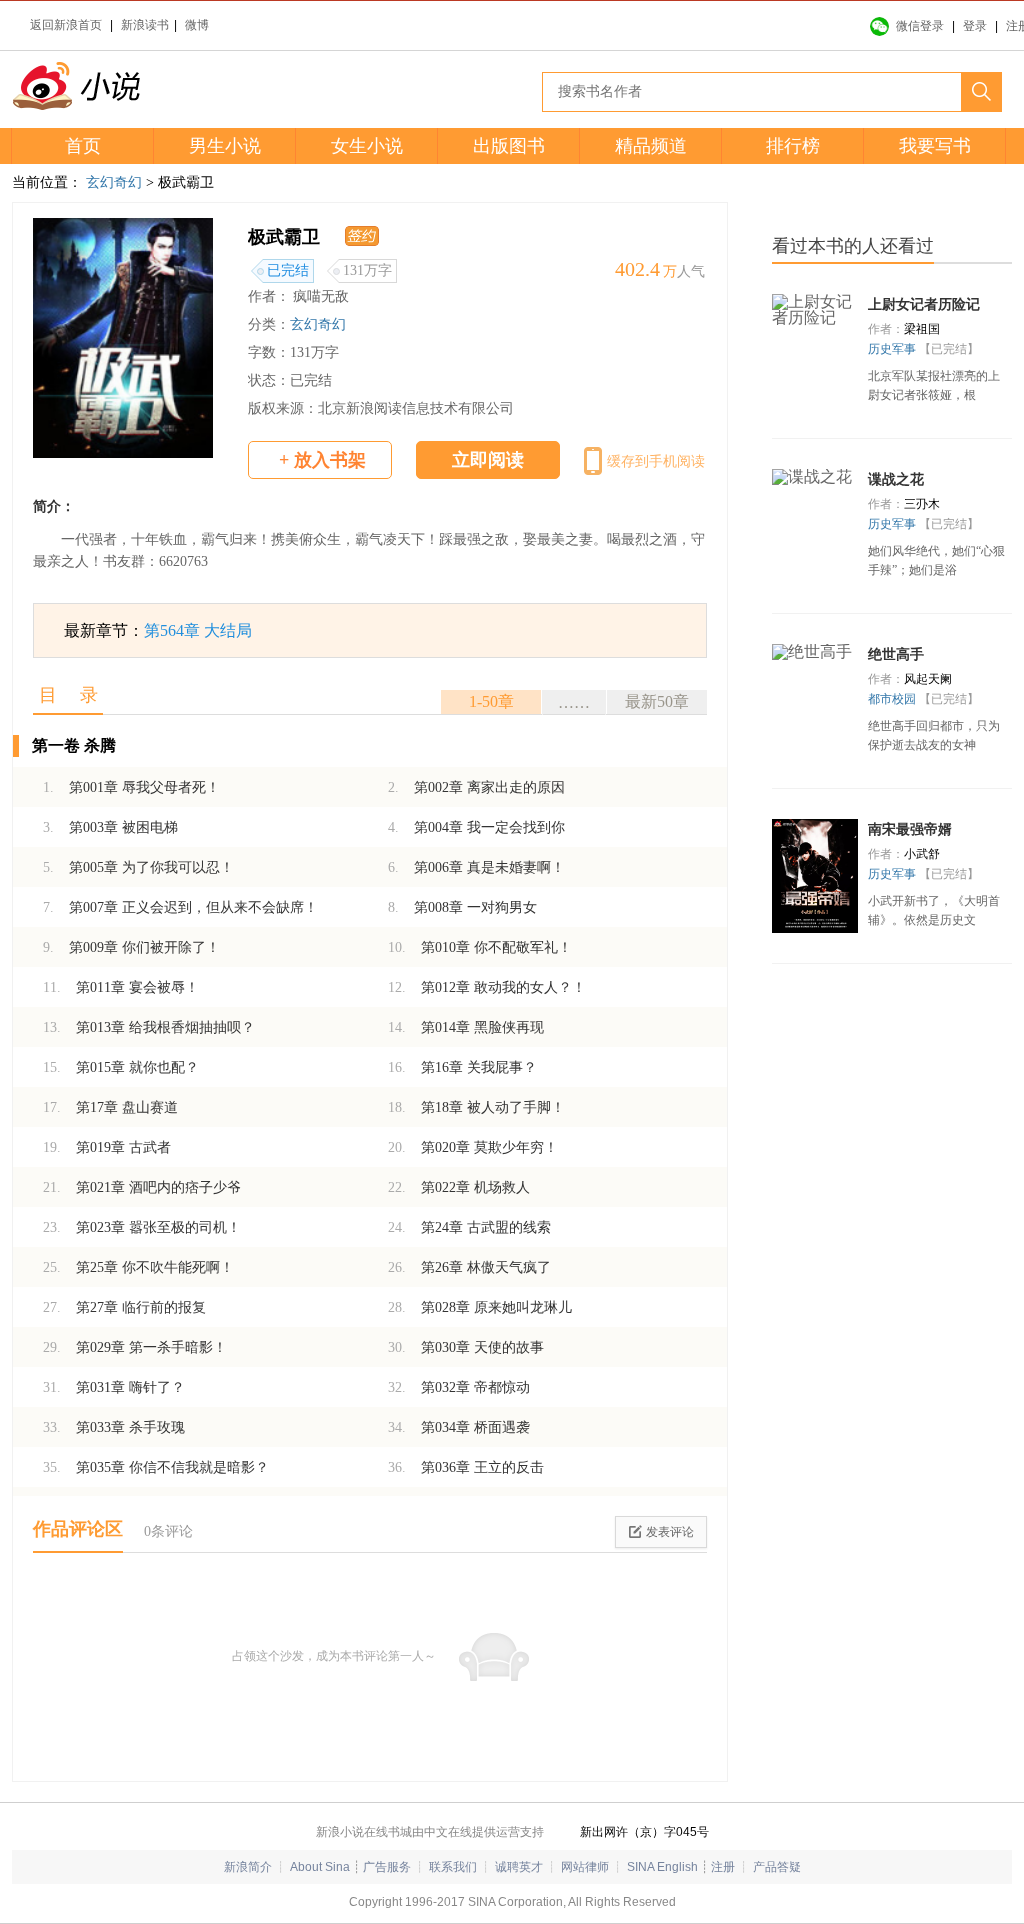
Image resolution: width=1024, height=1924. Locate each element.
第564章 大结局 (198, 630)
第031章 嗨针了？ (114, 1387)
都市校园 (893, 699)
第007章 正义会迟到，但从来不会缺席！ (180, 907)
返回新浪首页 (66, 25)
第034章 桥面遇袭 (459, 1427)
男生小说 (225, 146)
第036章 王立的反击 (466, 1467)
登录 (975, 26)
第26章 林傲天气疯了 (469, 1267)
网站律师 (585, 1867)
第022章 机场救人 (459, 1187)
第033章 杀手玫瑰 (114, 1427)
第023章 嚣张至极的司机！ (142, 1227)
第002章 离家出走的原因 (476, 787)
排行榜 (793, 146)
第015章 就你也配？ (121, 1067)
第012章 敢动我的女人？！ (487, 987)
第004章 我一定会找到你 (476, 827)
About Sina (320, 1867)
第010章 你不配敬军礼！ (480, 947)
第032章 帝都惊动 (459, 1387)
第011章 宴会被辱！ (121, 987)
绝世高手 (896, 654)
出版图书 (509, 146)
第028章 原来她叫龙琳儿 (480, 1307)
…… (574, 702)
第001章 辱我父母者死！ (131, 787)
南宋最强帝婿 (910, 829)
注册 (723, 1867)
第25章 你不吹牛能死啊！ (138, 1267)
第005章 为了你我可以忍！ (138, 867)
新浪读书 (145, 25)
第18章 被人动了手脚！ (476, 1107)
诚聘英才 (519, 1867)
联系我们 (453, 1867)
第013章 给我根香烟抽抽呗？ (149, 1027)
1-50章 (491, 701)
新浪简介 (248, 1867)
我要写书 (935, 146)
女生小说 (367, 146)
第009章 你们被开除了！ (131, 947)
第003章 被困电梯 (110, 827)
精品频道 (651, 146)
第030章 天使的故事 (466, 1347)
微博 (197, 25)
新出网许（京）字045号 (644, 1832)
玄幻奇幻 (114, 182)
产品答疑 (777, 1867)
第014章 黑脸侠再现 (466, 1027)
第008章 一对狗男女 (462, 907)
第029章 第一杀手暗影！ (135, 1347)
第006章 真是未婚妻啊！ (476, 867)
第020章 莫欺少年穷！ (473, 1147)
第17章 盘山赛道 (110, 1107)
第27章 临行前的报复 (124, 1307)
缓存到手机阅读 (656, 461)
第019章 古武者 (107, 1147)
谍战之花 (896, 479)
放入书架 (322, 460)
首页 (83, 146)
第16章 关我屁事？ (462, 1067)
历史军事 (893, 349)
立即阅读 (488, 460)
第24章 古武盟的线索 (469, 1227)
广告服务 (387, 1867)
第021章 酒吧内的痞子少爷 (142, 1187)
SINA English (662, 1867)
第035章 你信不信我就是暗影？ (156, 1467)
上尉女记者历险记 (924, 304)
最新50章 (657, 701)
